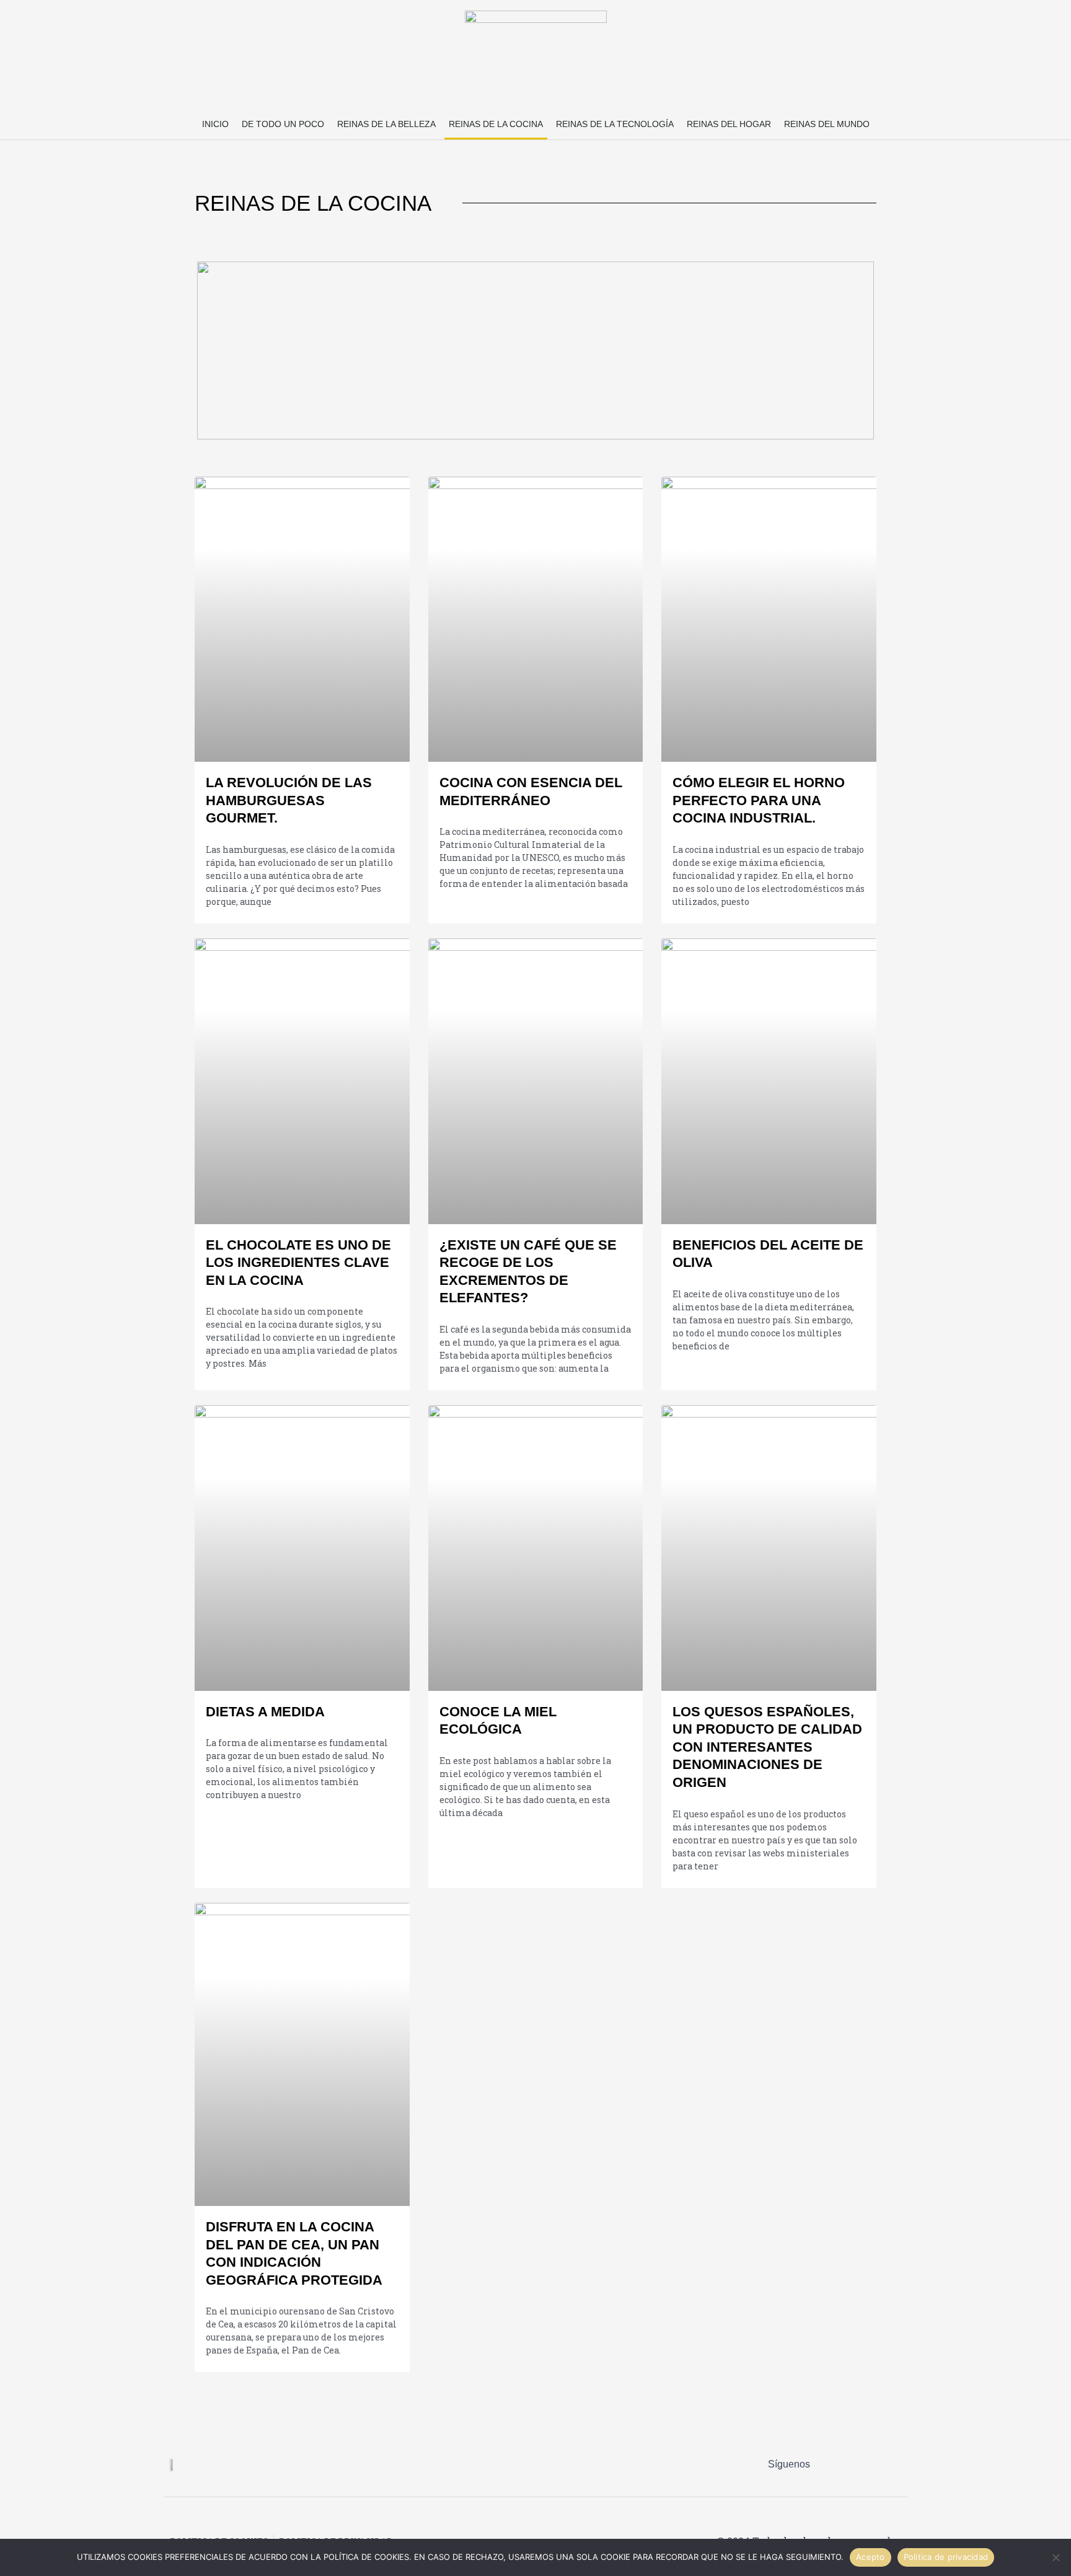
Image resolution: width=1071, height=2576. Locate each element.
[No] (1056, 2557)
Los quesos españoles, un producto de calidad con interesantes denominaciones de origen (767, 1747)
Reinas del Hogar (729, 124)
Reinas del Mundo (827, 124)
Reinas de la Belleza (386, 124)
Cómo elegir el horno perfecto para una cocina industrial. (759, 800)
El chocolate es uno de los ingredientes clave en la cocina (298, 1263)
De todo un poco (283, 124)
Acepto (870, 2557)
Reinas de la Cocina (496, 124)
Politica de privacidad (946, 2557)
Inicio (215, 124)
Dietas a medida (265, 1712)
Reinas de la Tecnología (615, 124)
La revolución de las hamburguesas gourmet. (289, 800)
